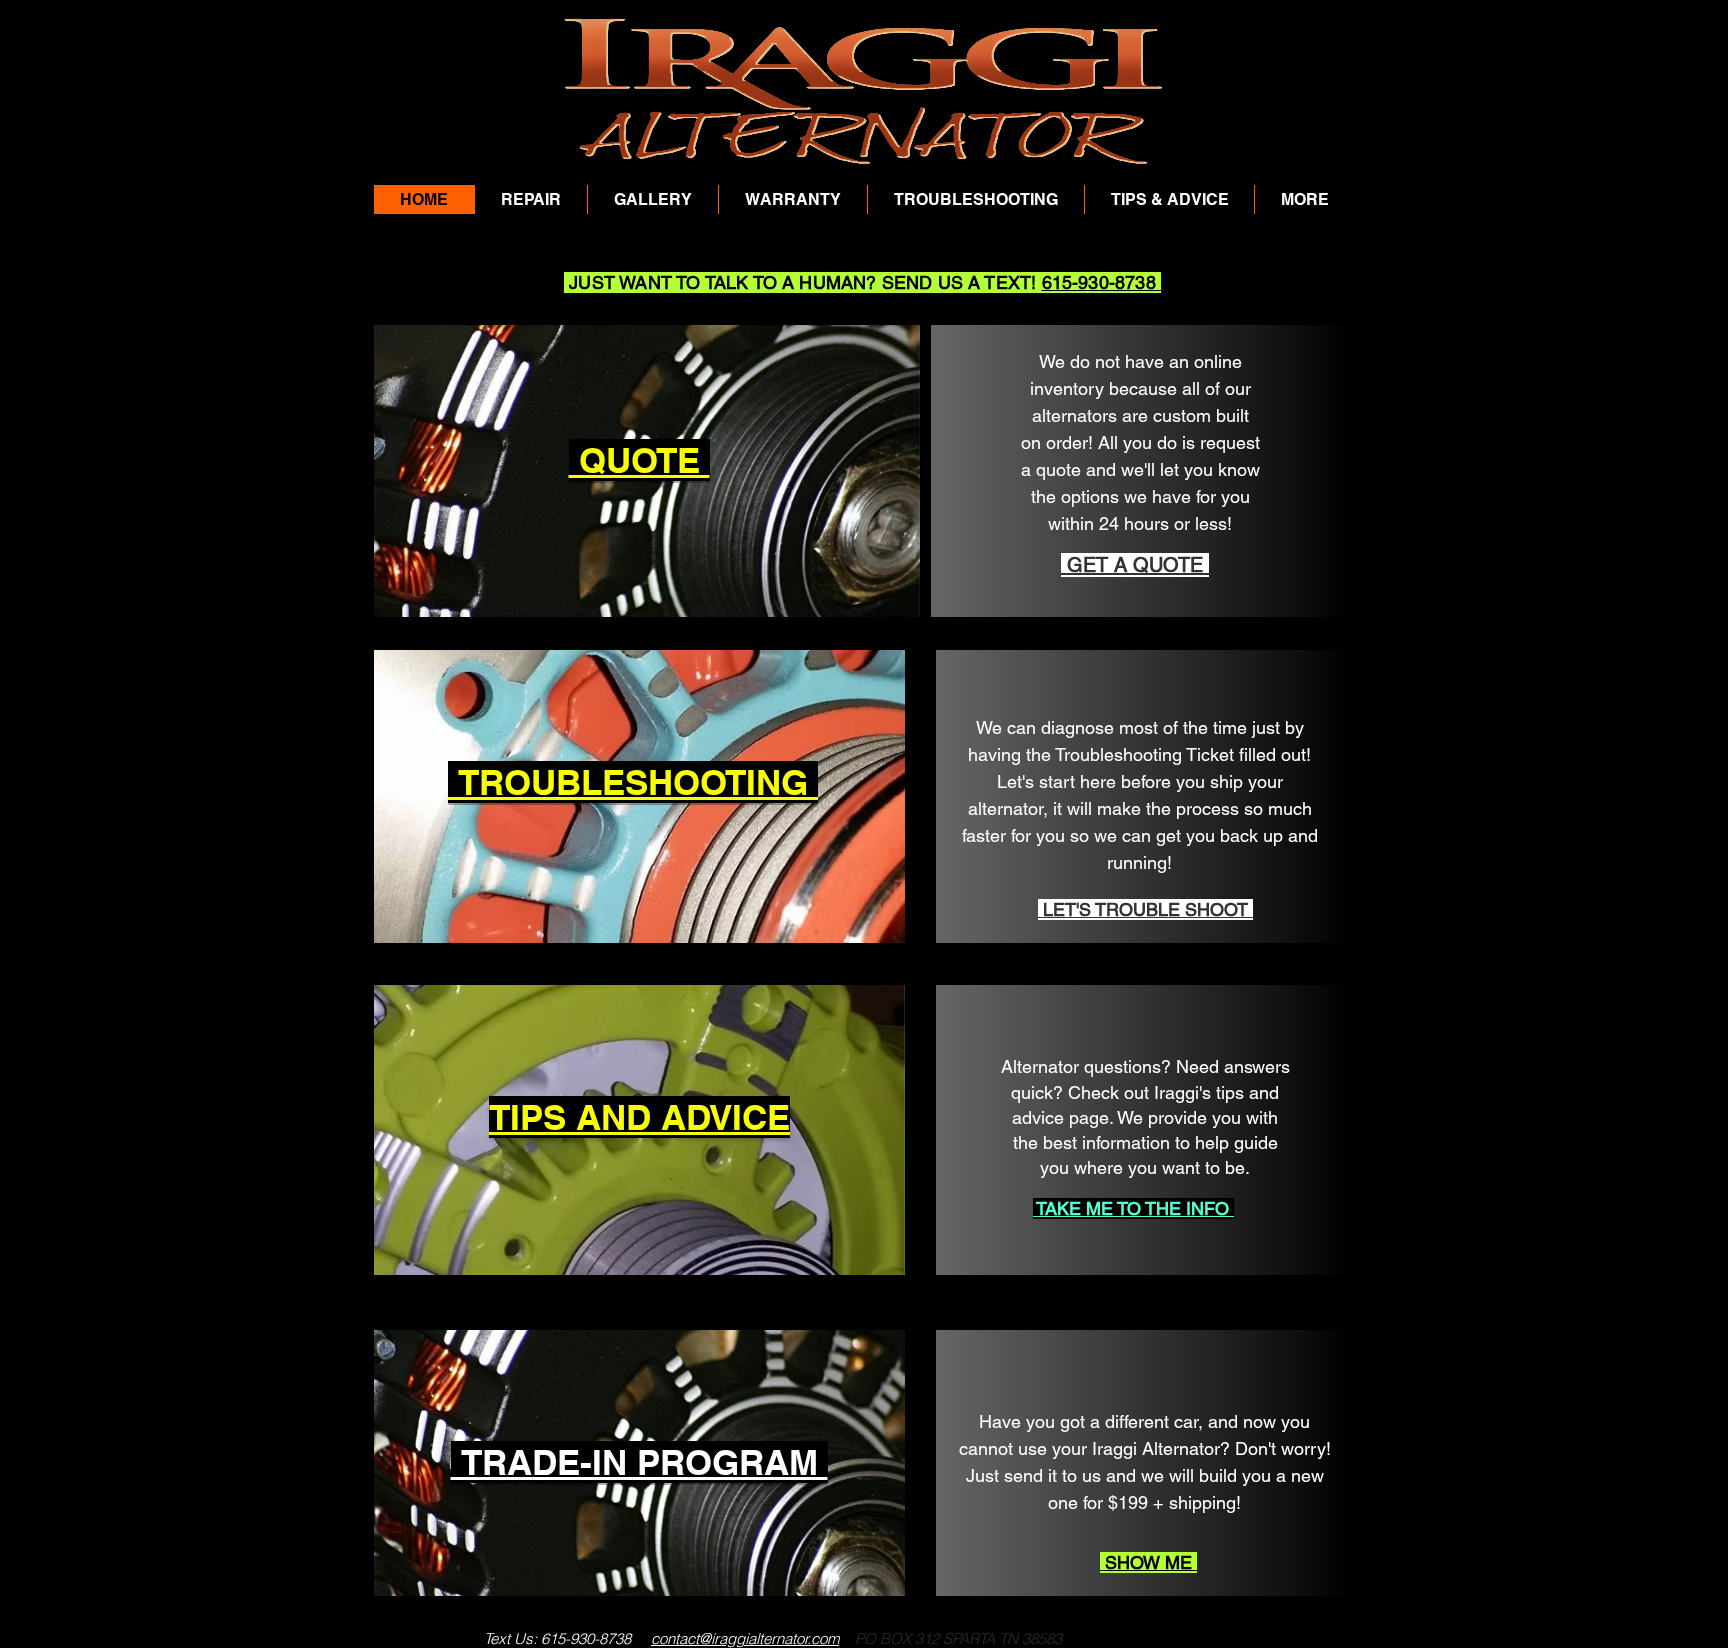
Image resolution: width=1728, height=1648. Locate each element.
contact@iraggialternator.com (745, 1638)
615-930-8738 (1101, 282)
